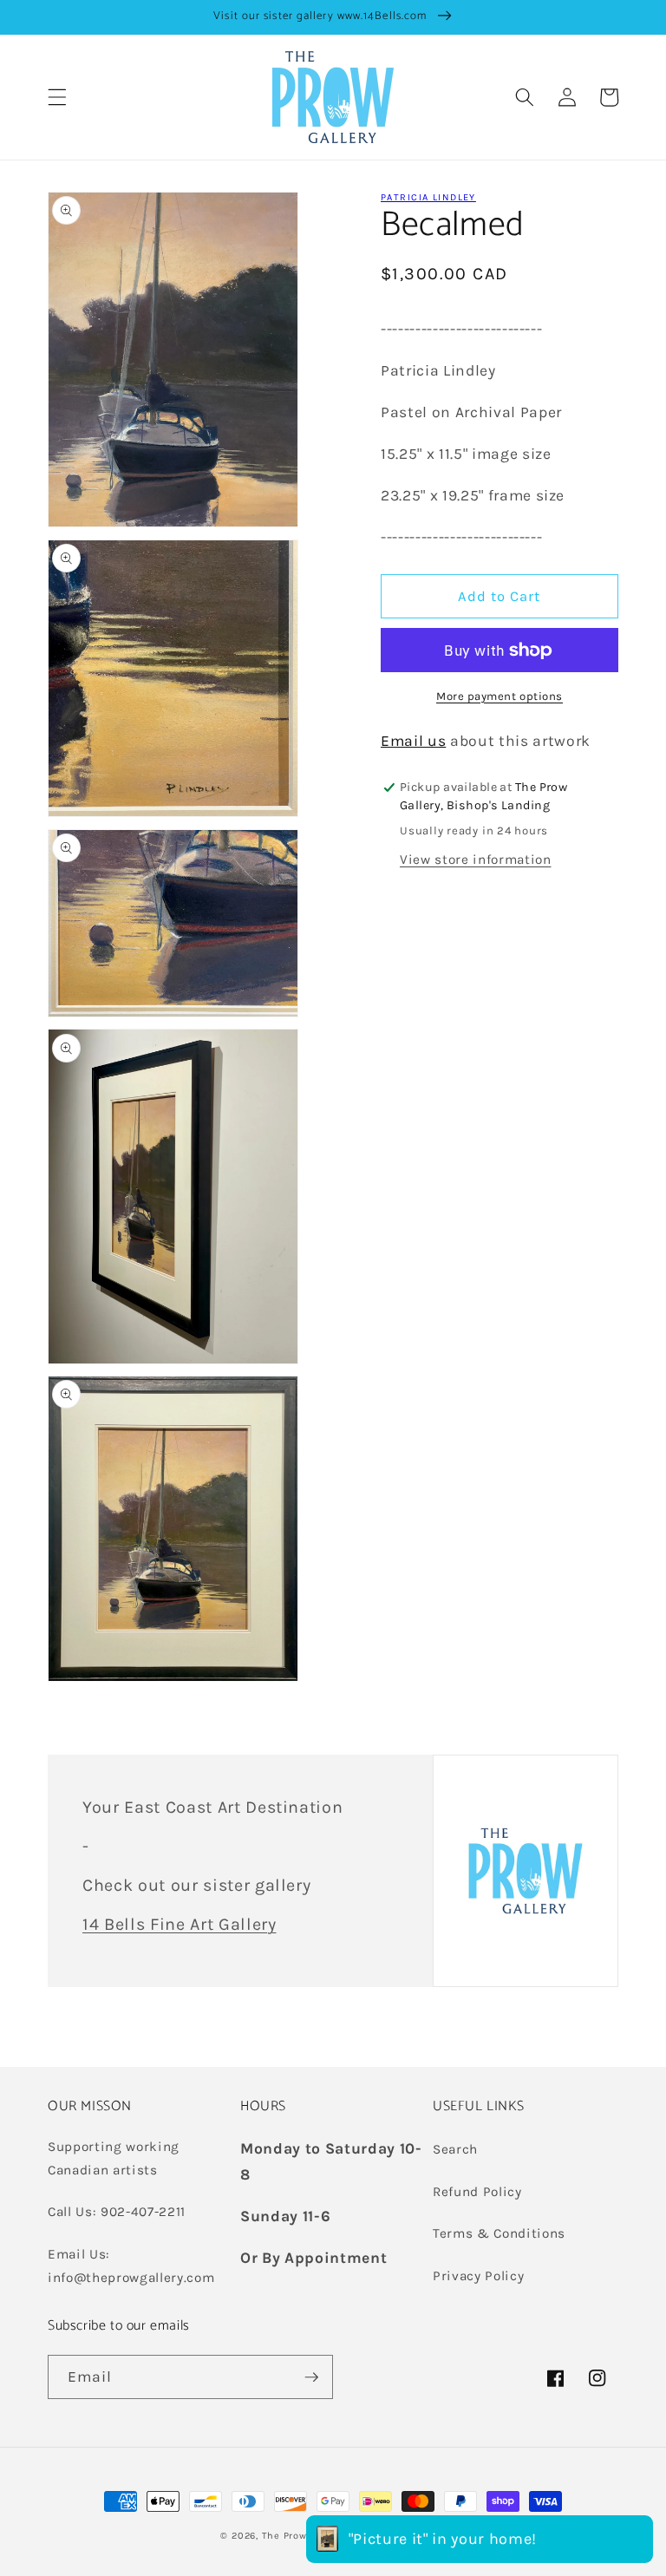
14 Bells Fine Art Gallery (180, 1924)
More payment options (499, 696)
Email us (413, 741)
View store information (476, 860)
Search (455, 2149)
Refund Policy (477, 2192)
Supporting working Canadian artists (114, 2158)
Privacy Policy (478, 2276)
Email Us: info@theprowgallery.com (131, 2266)
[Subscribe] (311, 2377)
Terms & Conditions (499, 2233)
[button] (57, 97)
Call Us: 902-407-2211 (117, 2212)
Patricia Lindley (428, 197)
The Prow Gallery (303, 2536)
